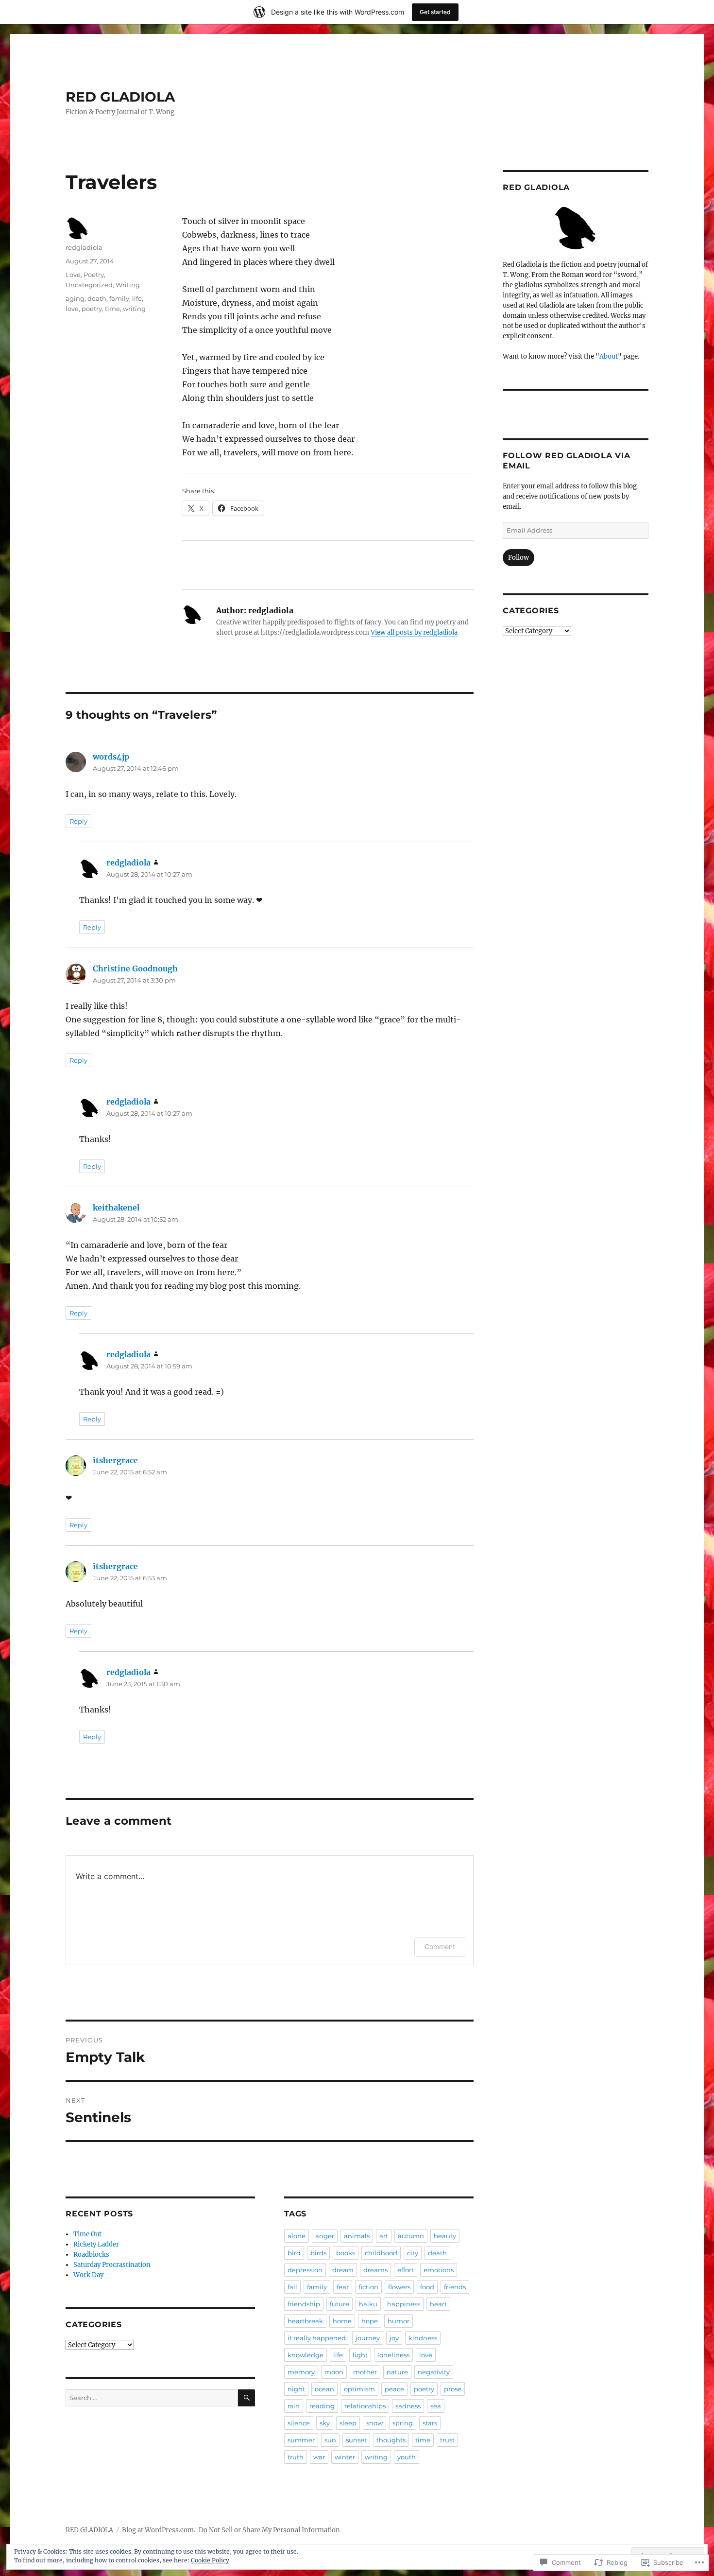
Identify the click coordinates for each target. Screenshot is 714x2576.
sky (325, 2423)
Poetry (94, 275)
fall (292, 2287)
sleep (348, 2423)
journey (368, 2338)
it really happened (317, 2338)
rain (294, 2406)
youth (407, 2457)
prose (453, 2389)
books (346, 2253)
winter (345, 2457)
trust (447, 2440)
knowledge (306, 2355)
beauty (445, 2236)
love (72, 309)
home (342, 2321)
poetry (92, 309)
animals (357, 2236)
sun (330, 2440)
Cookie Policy (210, 2560)
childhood (381, 2253)
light (360, 2355)
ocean (324, 2389)
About (609, 356)
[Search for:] (152, 2398)
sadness (408, 2406)
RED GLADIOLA (120, 97)
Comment (440, 1946)
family (119, 298)
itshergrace (115, 1460)
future (340, 2304)
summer (301, 2440)
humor (399, 2321)
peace (394, 2389)
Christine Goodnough (135, 968)
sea (436, 2406)
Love (73, 275)
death (97, 298)
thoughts (391, 2440)
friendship (304, 2304)
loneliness (393, 2355)
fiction (368, 2287)
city (413, 2253)
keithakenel (116, 1208)
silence (299, 2423)
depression (305, 2270)
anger (325, 2236)
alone (297, 2236)
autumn (411, 2236)
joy (394, 2338)
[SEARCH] (246, 2398)
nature (397, 2372)
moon (334, 2372)
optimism (359, 2389)
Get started (435, 12)
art (384, 2236)
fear (343, 2287)
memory (301, 2372)
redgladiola (84, 247)
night (296, 2389)
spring (403, 2423)
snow (374, 2423)
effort (406, 2270)
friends (455, 2287)
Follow (518, 558)
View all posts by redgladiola (414, 632)
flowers (399, 2287)
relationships (365, 2406)
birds (318, 2253)
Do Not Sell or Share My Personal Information (269, 2530)
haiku (368, 2304)
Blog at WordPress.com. (159, 2530)
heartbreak (305, 2321)
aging (75, 298)
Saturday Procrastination (112, 2265)
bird (294, 2253)
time (112, 309)
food (427, 2287)
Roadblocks (91, 2255)
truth (296, 2457)
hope (370, 2321)
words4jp (111, 757)
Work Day (88, 2275)
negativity (434, 2372)
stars (430, 2423)
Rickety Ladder (96, 2244)
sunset (356, 2440)
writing (134, 309)
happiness (404, 2304)
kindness (423, 2338)
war (319, 2457)
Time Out (87, 2234)
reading (322, 2406)
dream (343, 2270)
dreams (375, 2270)
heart (438, 2304)
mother (365, 2372)
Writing (128, 285)
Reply (78, 821)
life (137, 298)
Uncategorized (89, 285)
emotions (439, 2270)
